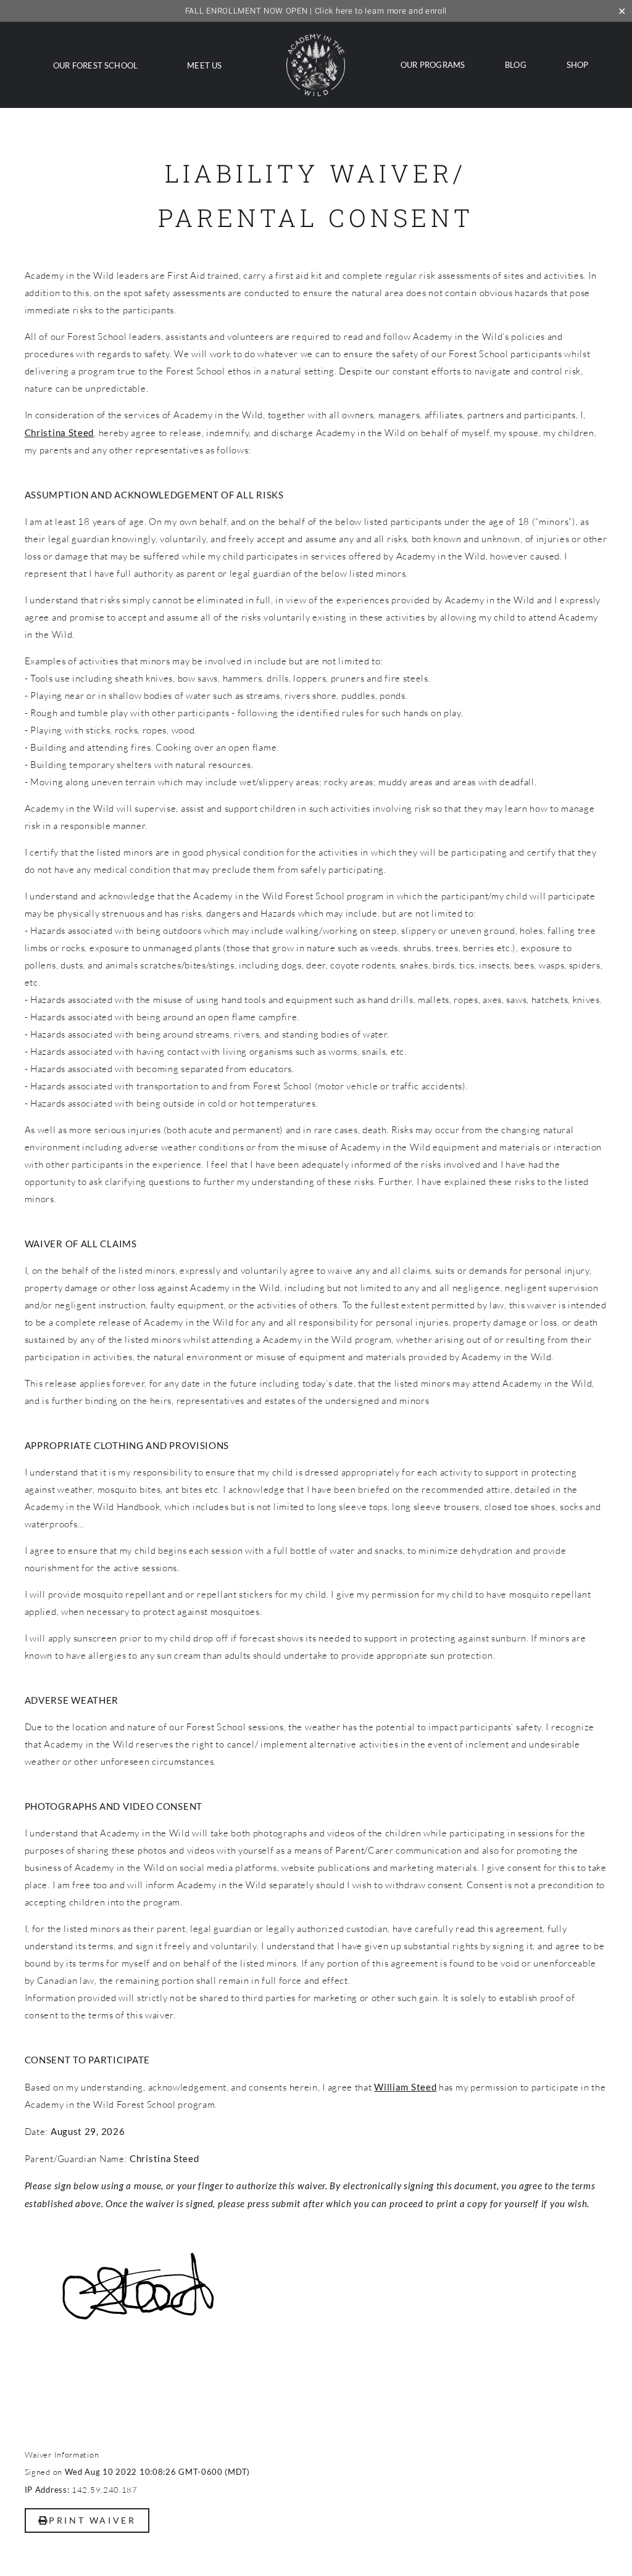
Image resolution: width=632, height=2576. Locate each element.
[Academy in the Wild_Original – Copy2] (316, 39)
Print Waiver (92, 2520)
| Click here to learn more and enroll (316, 11)
